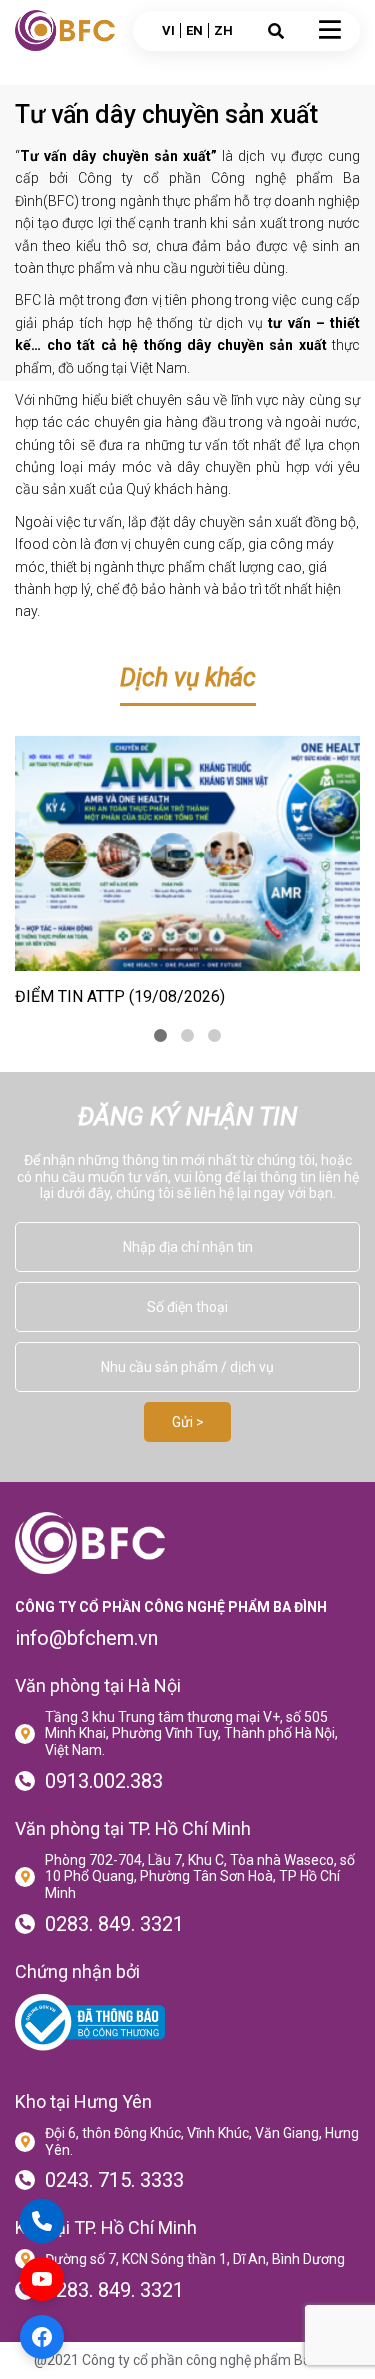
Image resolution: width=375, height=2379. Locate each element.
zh (223, 30)
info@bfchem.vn (86, 1638)
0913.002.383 (104, 1781)
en (194, 30)
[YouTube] (42, 2279)
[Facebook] (42, 2337)
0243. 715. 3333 (114, 2180)
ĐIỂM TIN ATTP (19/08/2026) (120, 996)
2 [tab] (187, 1035)
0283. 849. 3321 (114, 1924)
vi (168, 30)
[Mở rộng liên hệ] (42, 2221)
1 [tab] (160, 1035)
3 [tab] (214, 1035)
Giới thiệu (53, 77)
